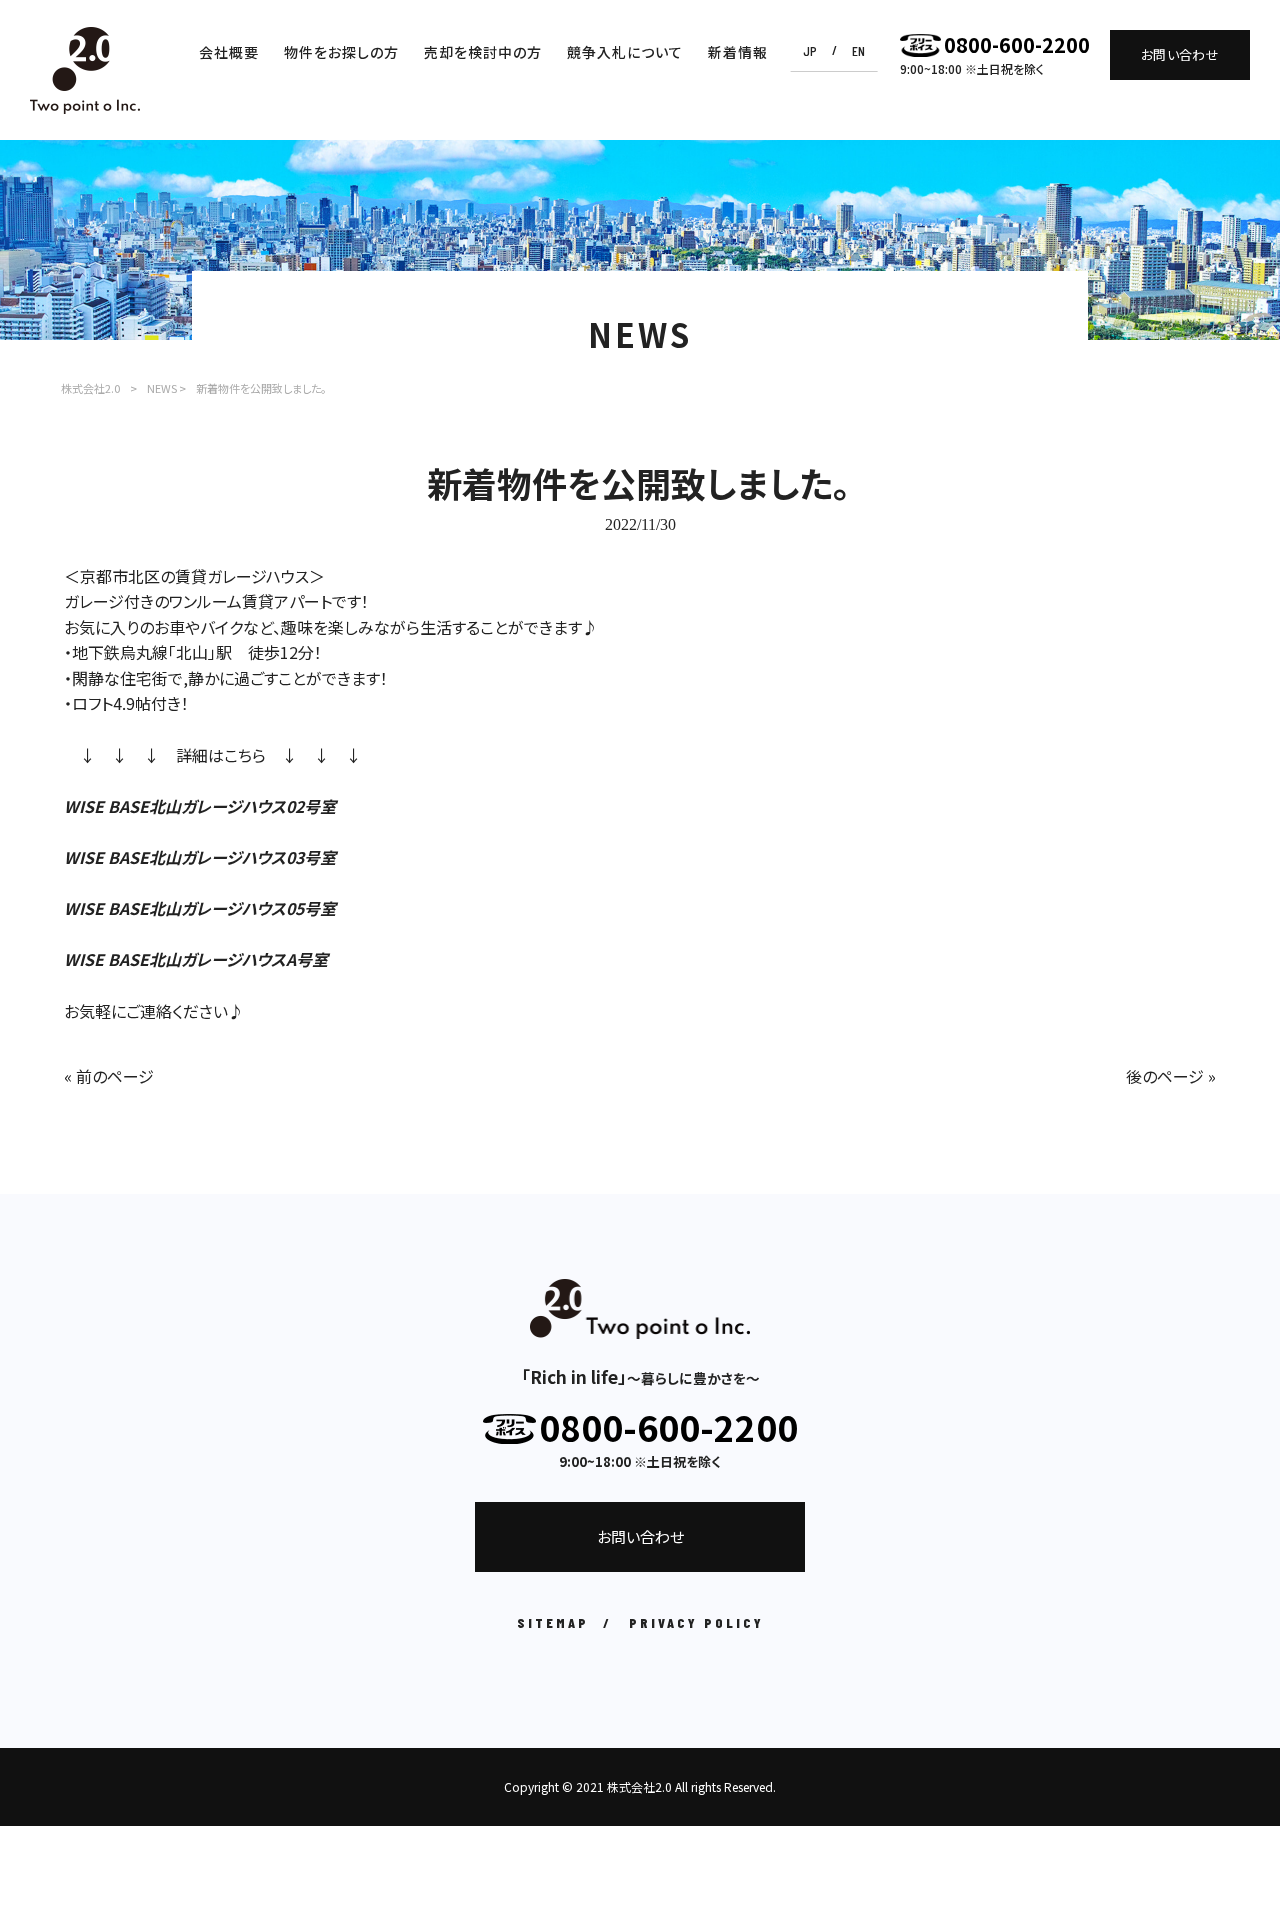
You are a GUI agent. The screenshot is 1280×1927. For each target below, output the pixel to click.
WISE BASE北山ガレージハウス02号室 (200, 806)
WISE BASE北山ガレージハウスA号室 (196, 959)
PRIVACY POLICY (696, 1622)
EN (858, 50)
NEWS (162, 388)
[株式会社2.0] (85, 70)
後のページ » (1171, 1076)
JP (810, 50)
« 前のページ (109, 1076)
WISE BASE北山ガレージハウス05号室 (200, 908)
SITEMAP (553, 1622)
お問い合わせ (1180, 54)
